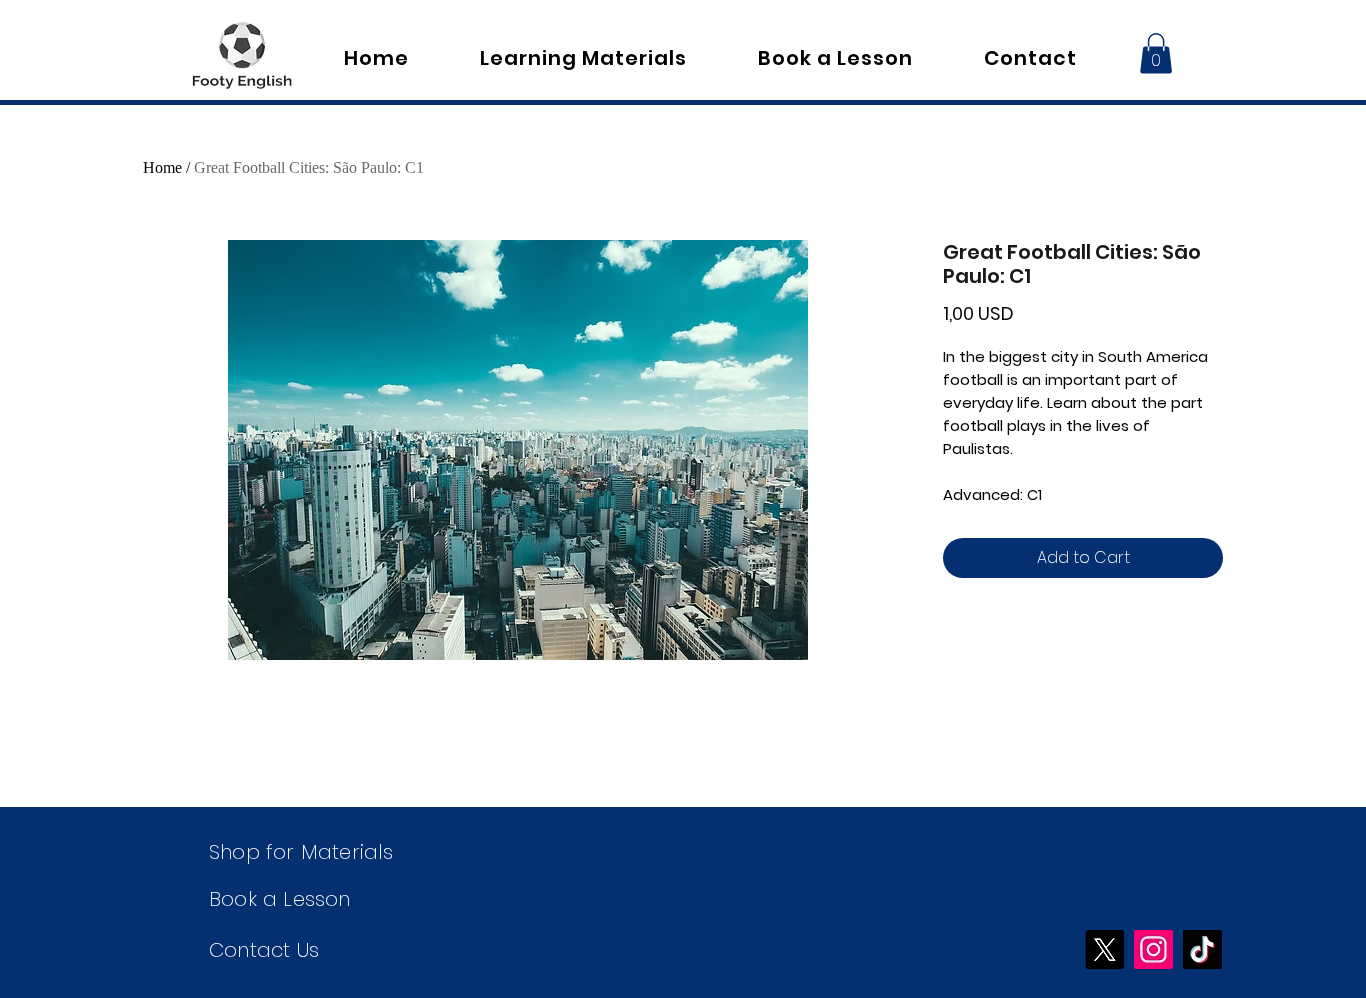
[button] (1156, 53)
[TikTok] (1202, 949)
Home (162, 167)
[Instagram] (1153, 949)
